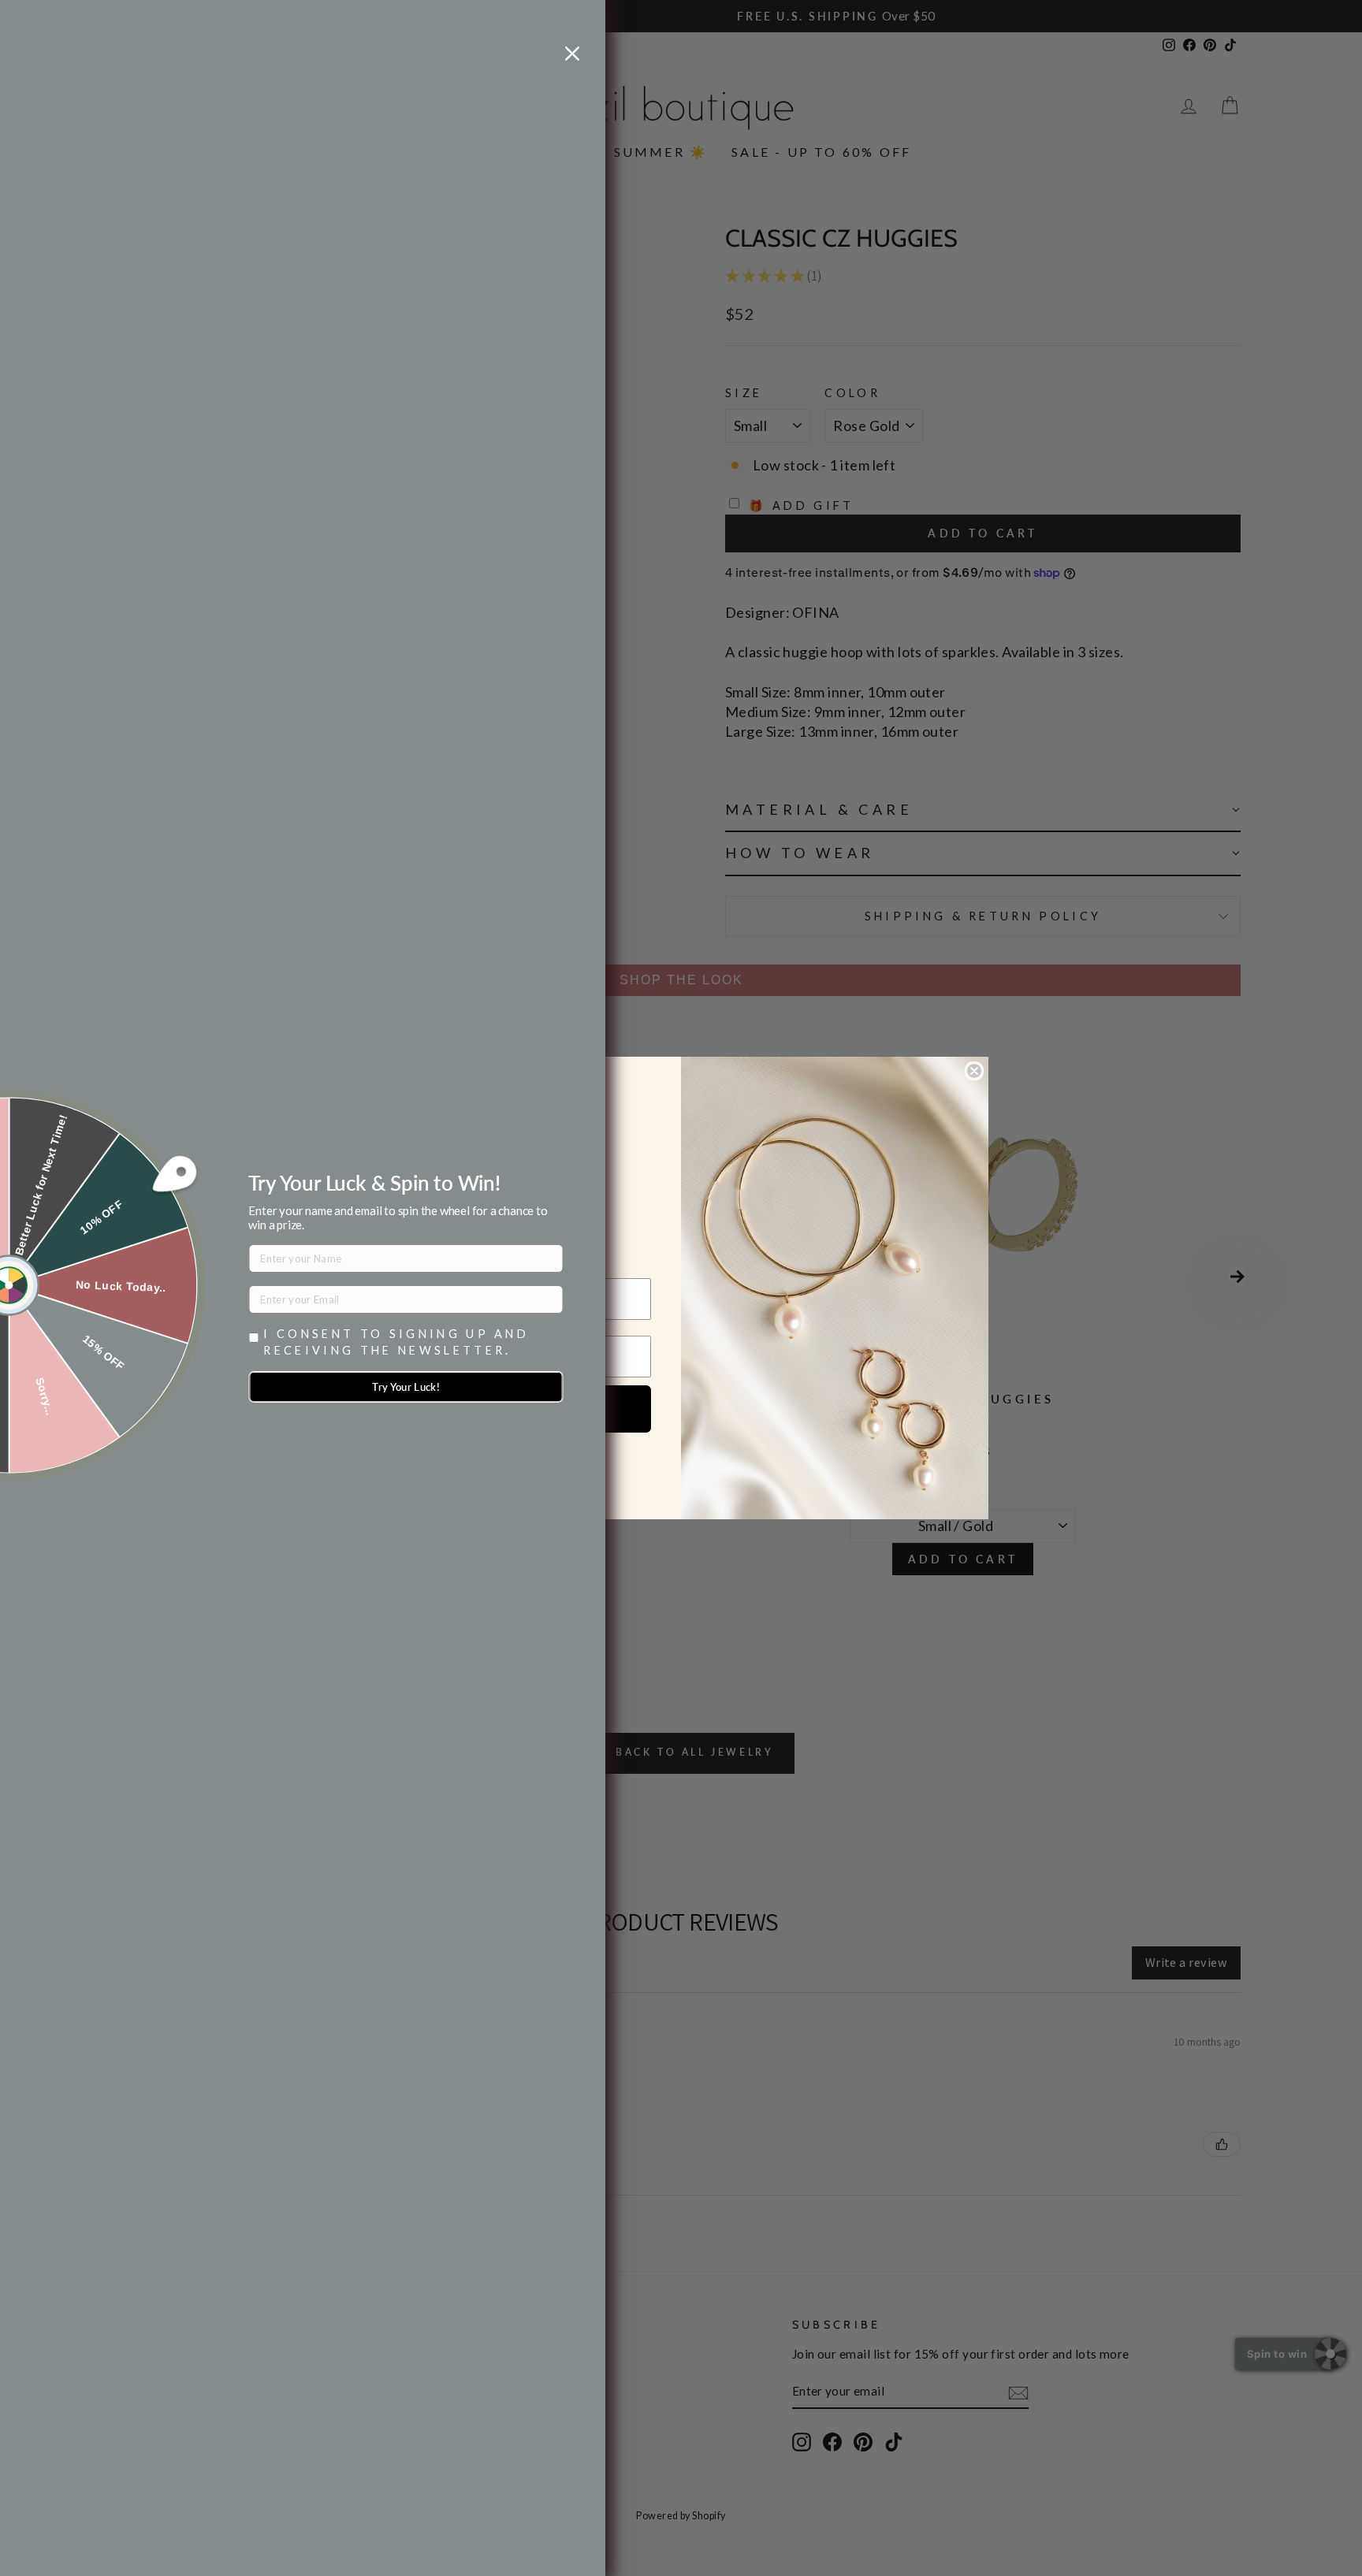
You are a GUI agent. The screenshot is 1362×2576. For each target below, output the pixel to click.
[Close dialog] (974, 1071)
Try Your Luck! (406, 1387)
